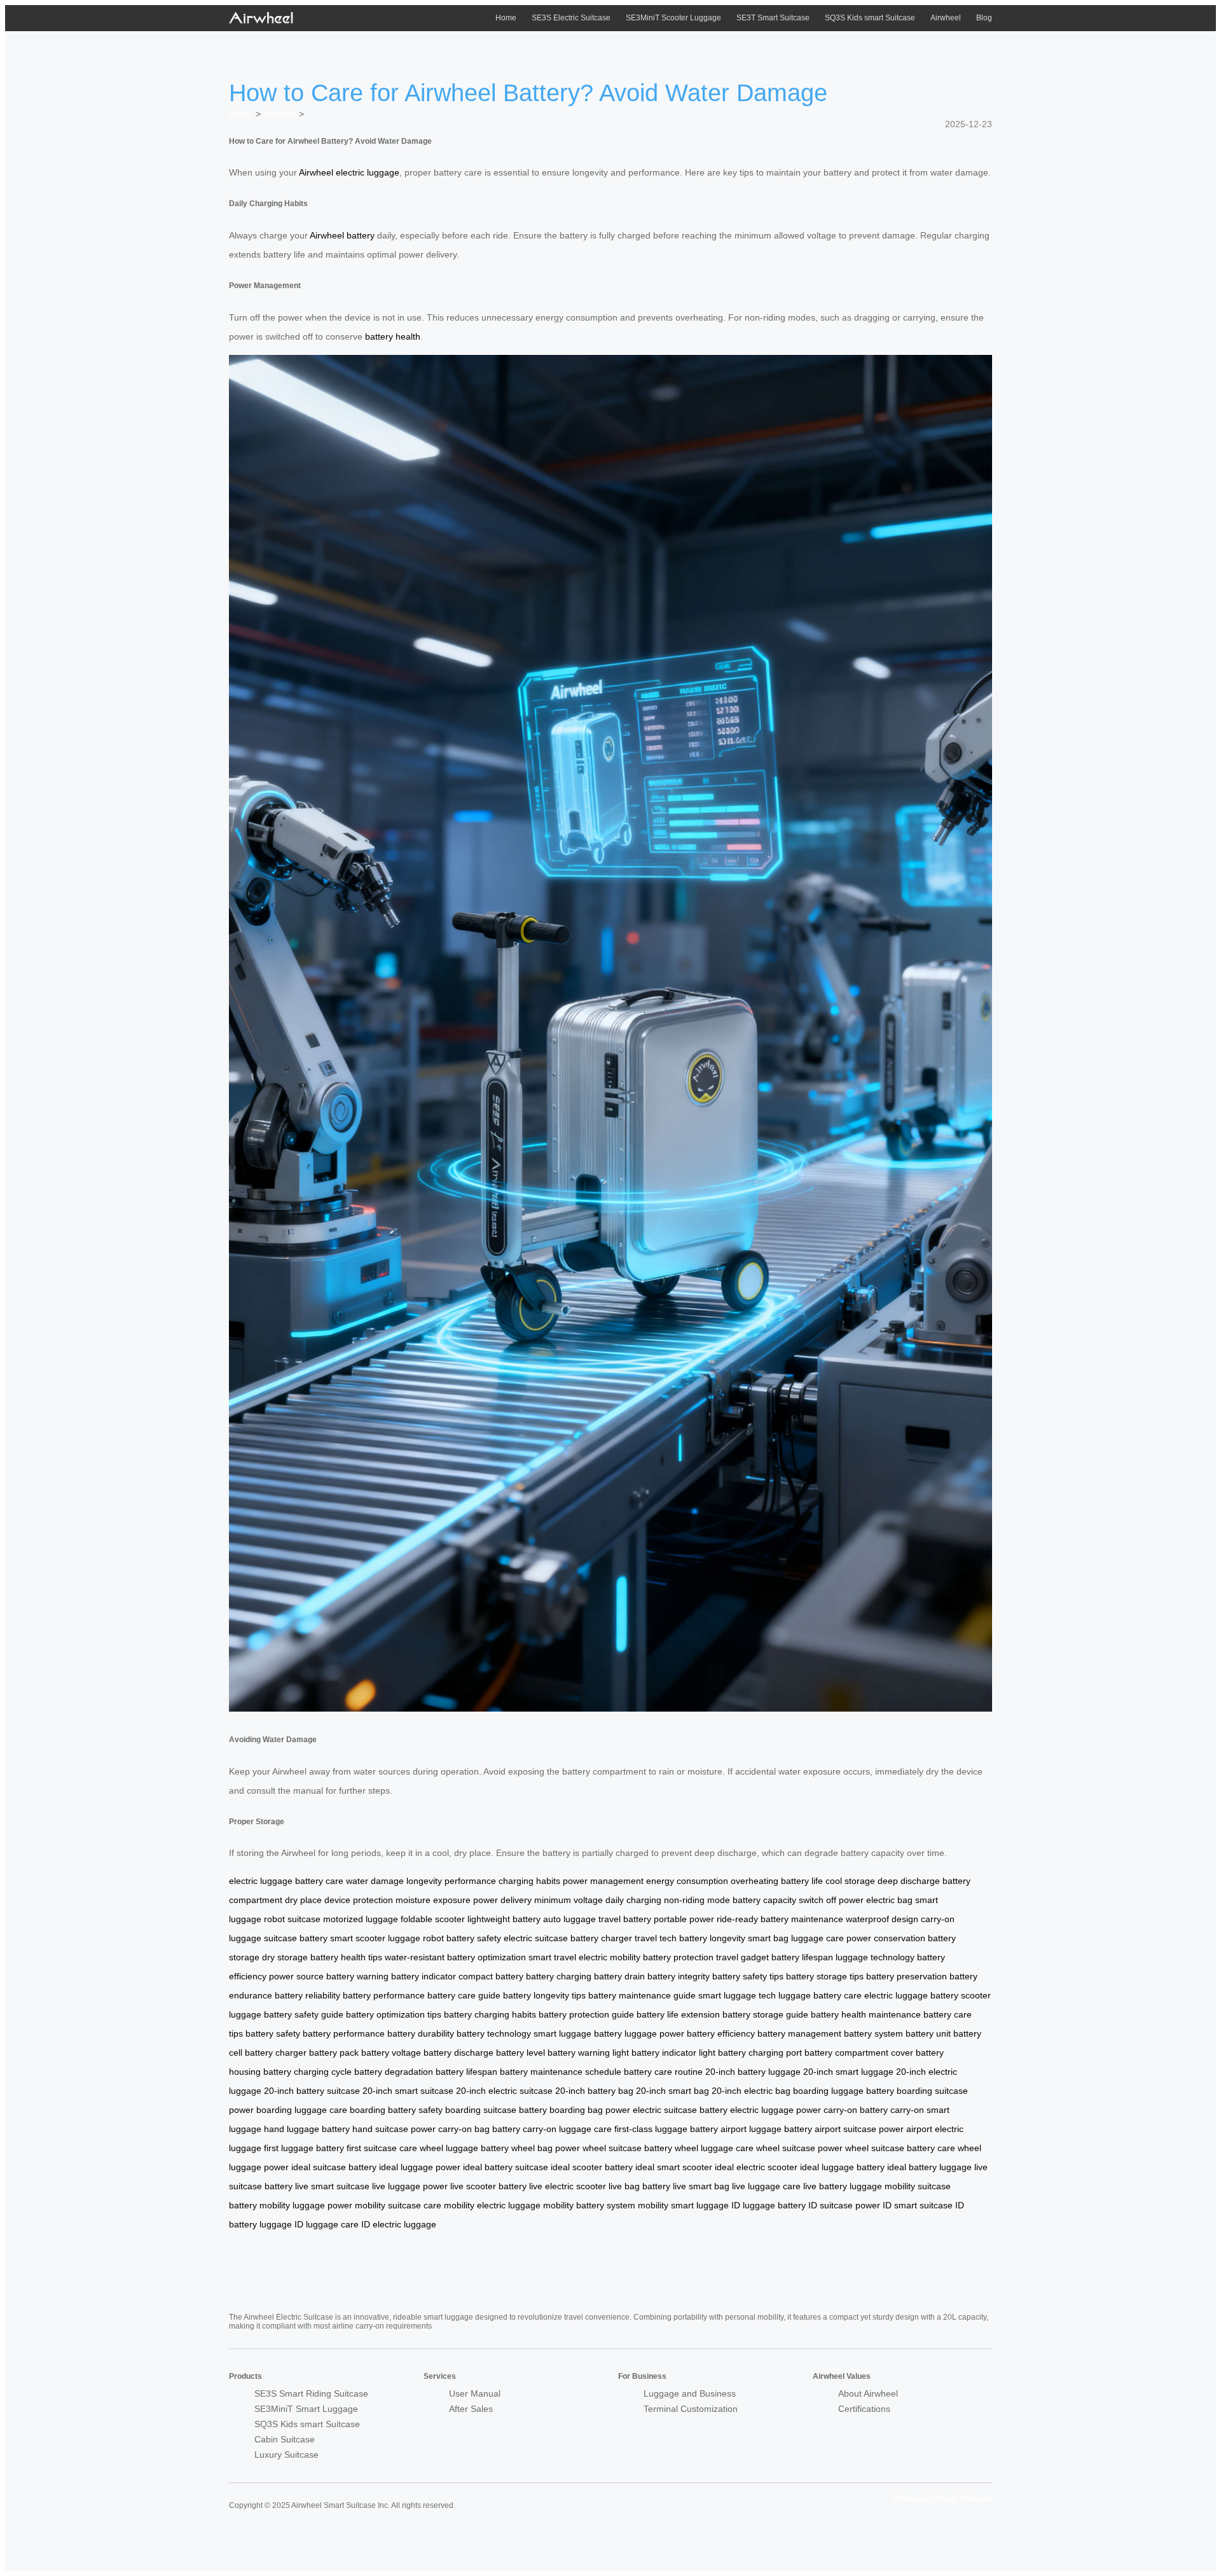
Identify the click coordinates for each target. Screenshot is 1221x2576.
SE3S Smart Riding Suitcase (311, 2393)
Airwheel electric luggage (349, 172)
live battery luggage (843, 2186)
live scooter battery (488, 2186)
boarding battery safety (396, 2110)
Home (506, 18)
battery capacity (764, 1900)
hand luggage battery (307, 2129)
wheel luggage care (714, 2148)
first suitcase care (382, 2148)
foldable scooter (433, 1919)
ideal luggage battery (842, 2167)
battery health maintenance (866, 2014)
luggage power (654, 2033)
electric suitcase (536, 1938)
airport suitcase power (859, 2129)
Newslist (280, 114)
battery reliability (307, 1995)
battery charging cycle (307, 2072)
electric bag (889, 1900)
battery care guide (464, 1995)
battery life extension (678, 2014)
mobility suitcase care (398, 2205)
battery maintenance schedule (561, 2072)
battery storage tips (825, 1976)
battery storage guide (765, 2014)
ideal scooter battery (592, 2167)
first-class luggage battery (666, 2129)
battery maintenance (802, 1919)
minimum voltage (569, 1900)
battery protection (678, 1957)
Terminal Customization (691, 2409)
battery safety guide (304, 2014)
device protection (359, 1900)
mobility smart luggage (683, 2205)
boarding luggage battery (844, 2091)
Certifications (864, 2409)
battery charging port (760, 2053)
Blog (984, 18)
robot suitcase (292, 1919)
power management (603, 1881)
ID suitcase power (844, 2205)
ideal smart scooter (674, 2167)
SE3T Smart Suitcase (773, 18)
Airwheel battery (342, 235)
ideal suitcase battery (334, 2167)
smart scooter (358, 1938)
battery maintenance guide (642, 1995)
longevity (424, 1881)
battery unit (928, 2033)
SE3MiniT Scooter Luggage (673, 18)
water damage (375, 1881)
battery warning (357, 1976)
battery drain (619, 1976)
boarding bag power (590, 2110)
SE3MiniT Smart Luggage (306, 2409)
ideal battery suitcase (506, 2167)
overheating (755, 1881)
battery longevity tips (544, 1995)
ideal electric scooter (756, 2167)
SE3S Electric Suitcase (571, 18)
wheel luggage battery (464, 2148)
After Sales (471, 2409)
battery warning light (588, 2053)
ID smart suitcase (918, 2205)
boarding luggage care (302, 2110)
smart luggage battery (578, 2033)
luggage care (817, 1938)
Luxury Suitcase (286, 2455)
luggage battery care (820, 1995)
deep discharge (909, 1881)
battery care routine (663, 2072)
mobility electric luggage (492, 2205)
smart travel (552, 1957)
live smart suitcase (332, 2186)
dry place (303, 1900)
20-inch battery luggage (753, 2072)
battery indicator (424, 1976)
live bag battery (639, 2186)
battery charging (559, 1976)
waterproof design (882, 1919)
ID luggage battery (769, 2205)
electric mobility (610, 1957)
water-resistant (415, 1957)
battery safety (474, 1938)
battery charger (601, 1938)
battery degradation (394, 2072)
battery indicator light (673, 2053)
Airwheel (946, 18)
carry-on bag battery (479, 2129)
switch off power (831, 1900)
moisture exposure (433, 1900)
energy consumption (687, 1881)
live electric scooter (568, 2186)
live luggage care (766, 2186)
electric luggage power (776, 2110)
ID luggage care (327, 2224)
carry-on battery (856, 2110)
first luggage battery (304, 2148)
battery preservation (907, 1976)
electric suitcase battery (680, 2110)
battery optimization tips (394, 2014)
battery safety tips (748, 1976)
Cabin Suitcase (285, 2439)
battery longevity (712, 1938)
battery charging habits (490, 2014)
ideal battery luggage (929, 2167)
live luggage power (410, 2186)
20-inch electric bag (751, 2091)
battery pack (334, 2053)
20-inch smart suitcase (408, 2091)
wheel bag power (546, 2148)
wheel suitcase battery (627, 2148)
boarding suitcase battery (496, 2110)
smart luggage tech (737, 1995)
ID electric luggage (399, 2224)
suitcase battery (296, 1938)
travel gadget (742, 1957)
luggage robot (416, 1938)
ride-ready (737, 1919)
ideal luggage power (420, 2167)
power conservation (886, 1938)
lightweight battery (504, 1919)
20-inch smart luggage (848, 2072)
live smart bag (701, 2186)
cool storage (850, 1881)
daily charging (633, 1900)
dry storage (285, 1957)
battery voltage (391, 2053)
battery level (521, 2053)
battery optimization (486, 1957)
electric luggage (261, 1881)
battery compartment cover (859, 2053)
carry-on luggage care (567, 2129)
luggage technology (875, 1957)
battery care (319, 1881)
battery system (873, 2033)
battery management (799, 2033)
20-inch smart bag (673, 2091)
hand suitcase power (394, 2129)
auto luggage (569, 1919)
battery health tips (346, 1957)
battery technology (494, 2033)
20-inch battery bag (594, 2091)
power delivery (502, 1900)
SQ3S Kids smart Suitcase (870, 18)
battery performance (384, 1995)
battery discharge (459, 2053)
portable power (684, 1919)
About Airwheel (868, 2393)
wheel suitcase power (799, 2148)
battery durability (421, 2033)
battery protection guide (586, 2014)
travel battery (625, 1919)
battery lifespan (802, 1957)
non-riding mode (697, 1900)
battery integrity (679, 1976)
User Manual (475, 2393)
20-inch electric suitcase (504, 2091)
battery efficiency (721, 2033)
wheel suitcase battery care (900, 2148)
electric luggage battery (911, 1995)
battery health (393, 336)
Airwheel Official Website (942, 2498)
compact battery (491, 1976)
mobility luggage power (306, 2205)
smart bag (768, 1938)
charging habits (529, 1881)
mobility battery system (589, 2205)
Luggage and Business (690, 2393)
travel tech (656, 1938)
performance (470, 1881)
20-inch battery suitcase (312, 2091)
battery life (802, 1881)
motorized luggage (361, 1919)
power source (296, 1976)
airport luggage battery (766, 2129)
